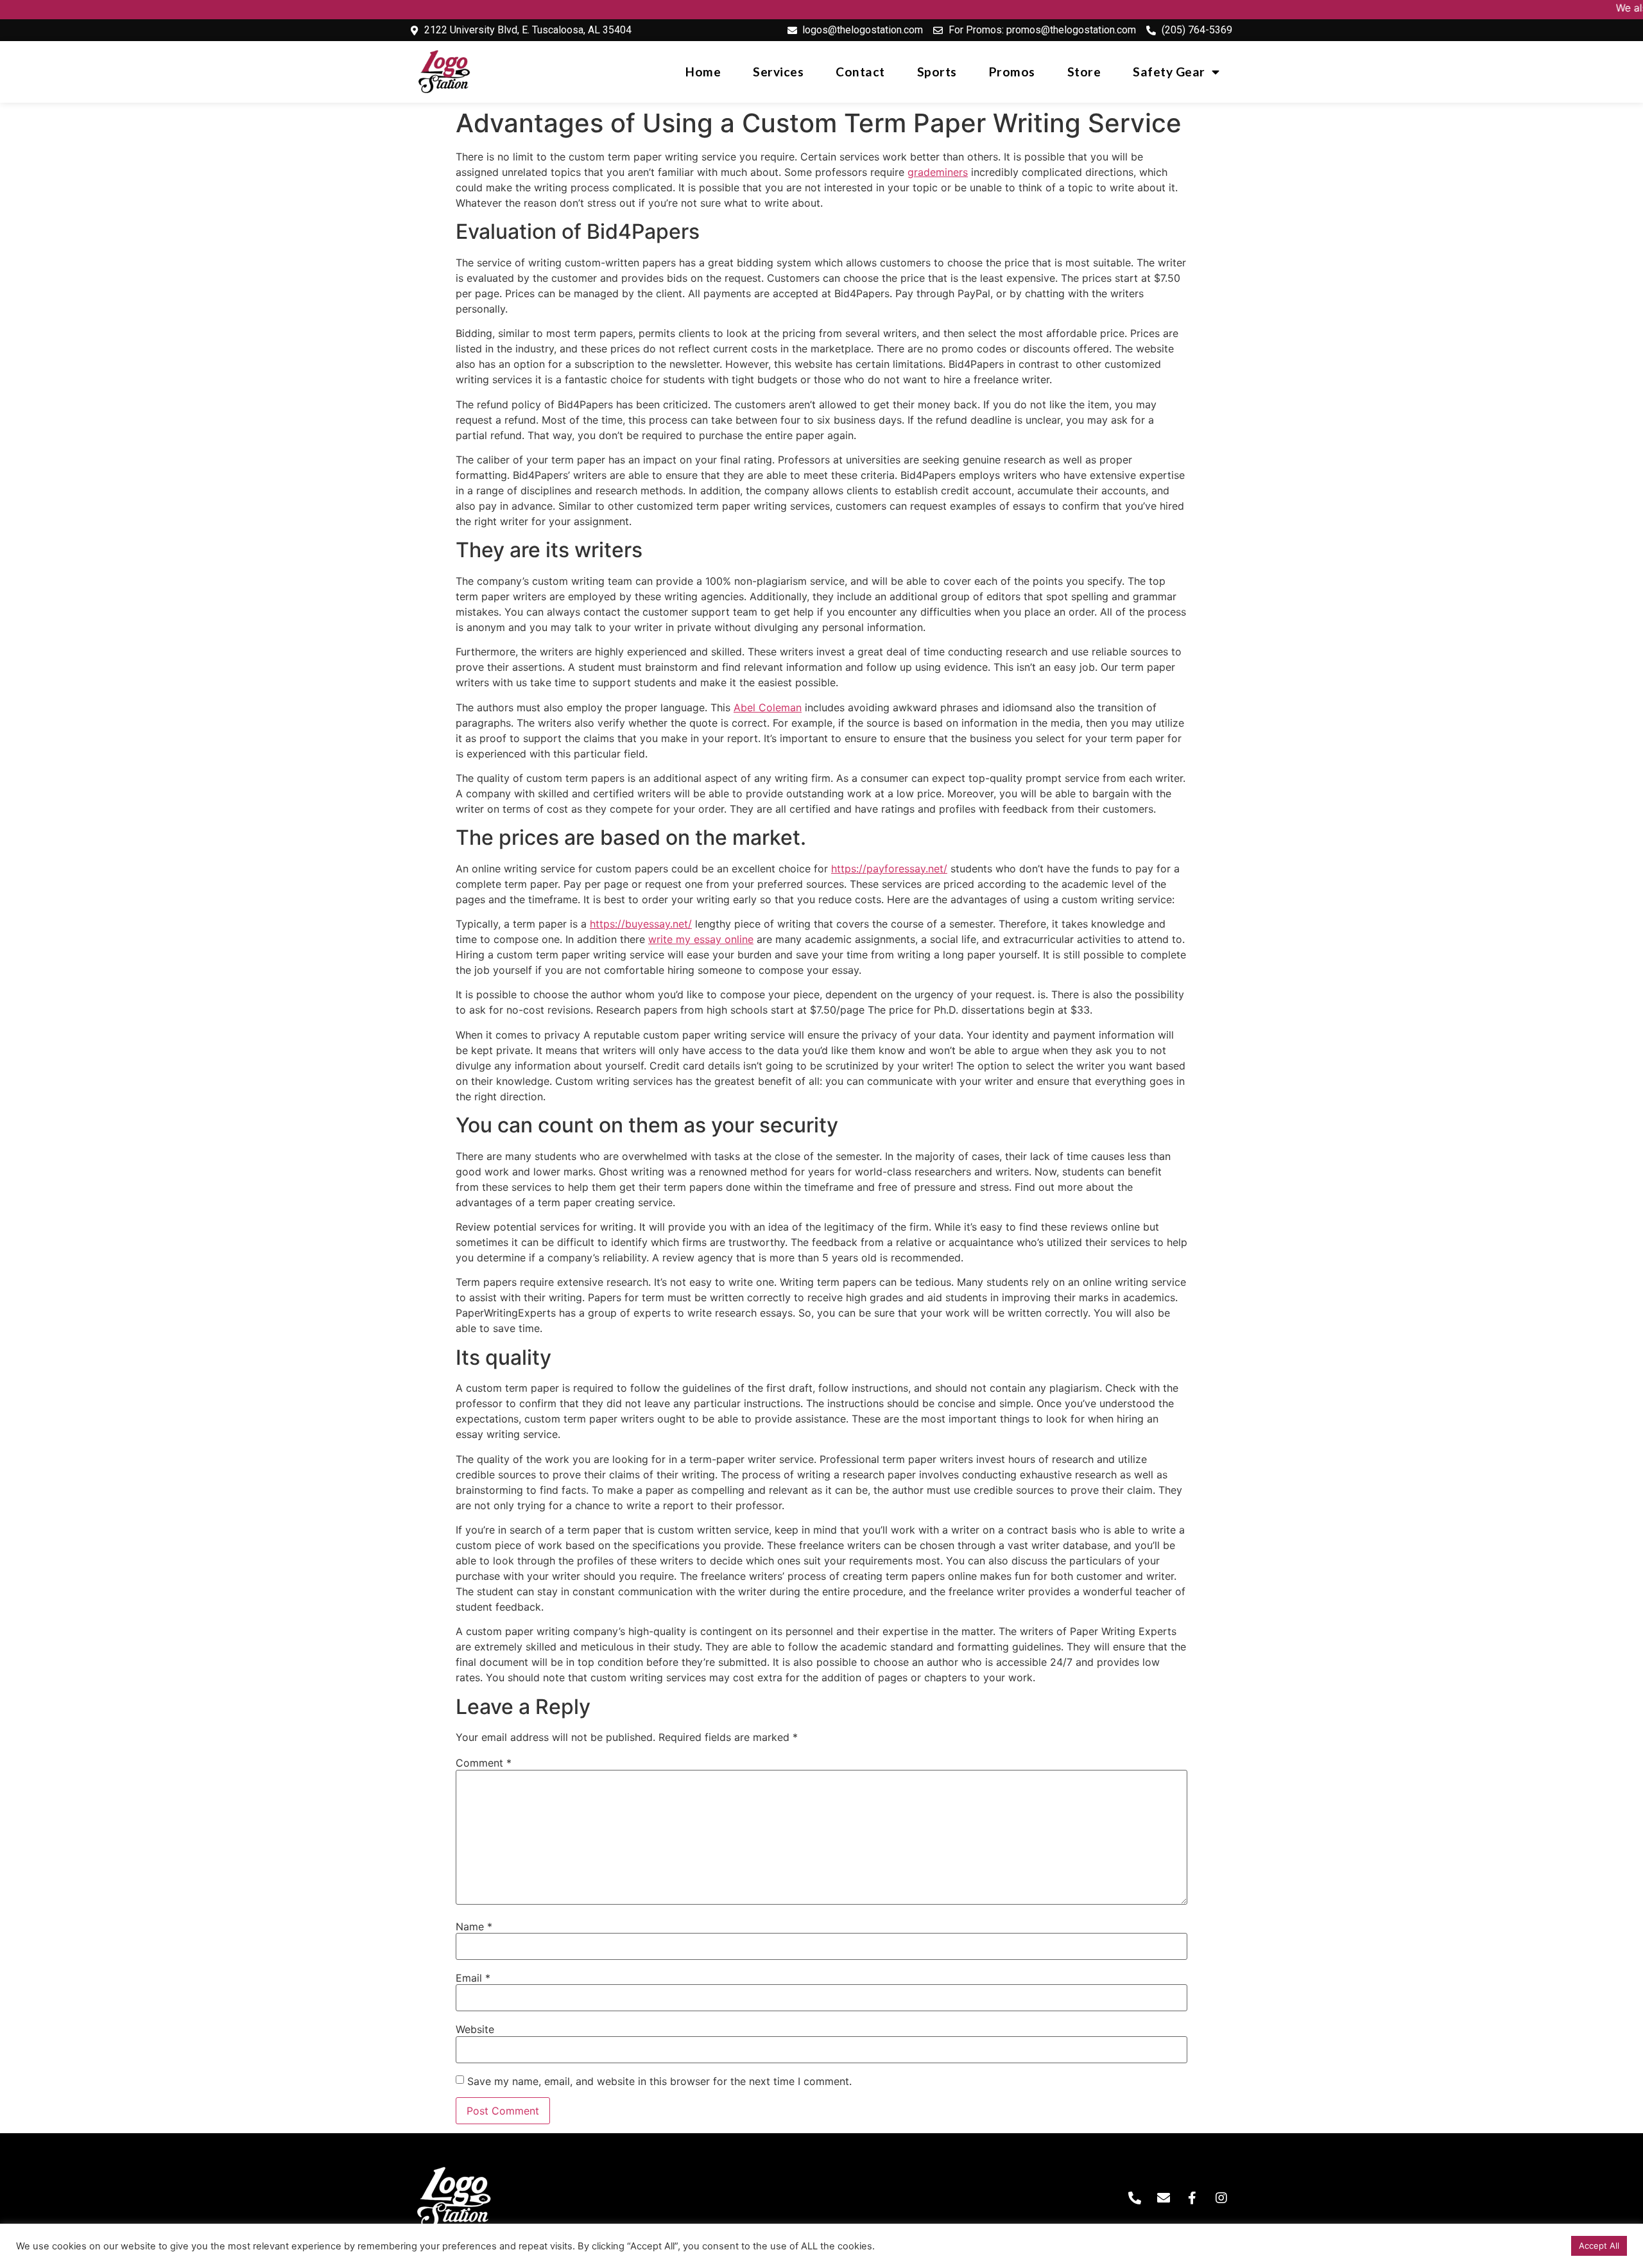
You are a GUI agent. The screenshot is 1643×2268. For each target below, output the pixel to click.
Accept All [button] (1599, 2246)
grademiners (938, 172)
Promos (1012, 72)
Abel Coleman (768, 707)
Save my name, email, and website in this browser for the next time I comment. (659, 2081)
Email (473, 1978)
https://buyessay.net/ (641, 924)
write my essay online (701, 939)
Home (703, 72)
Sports (937, 72)
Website (475, 2029)
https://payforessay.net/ (889, 869)
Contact (860, 72)
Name (474, 1926)
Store (1084, 72)
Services (778, 72)
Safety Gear (1169, 72)
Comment (484, 1763)
